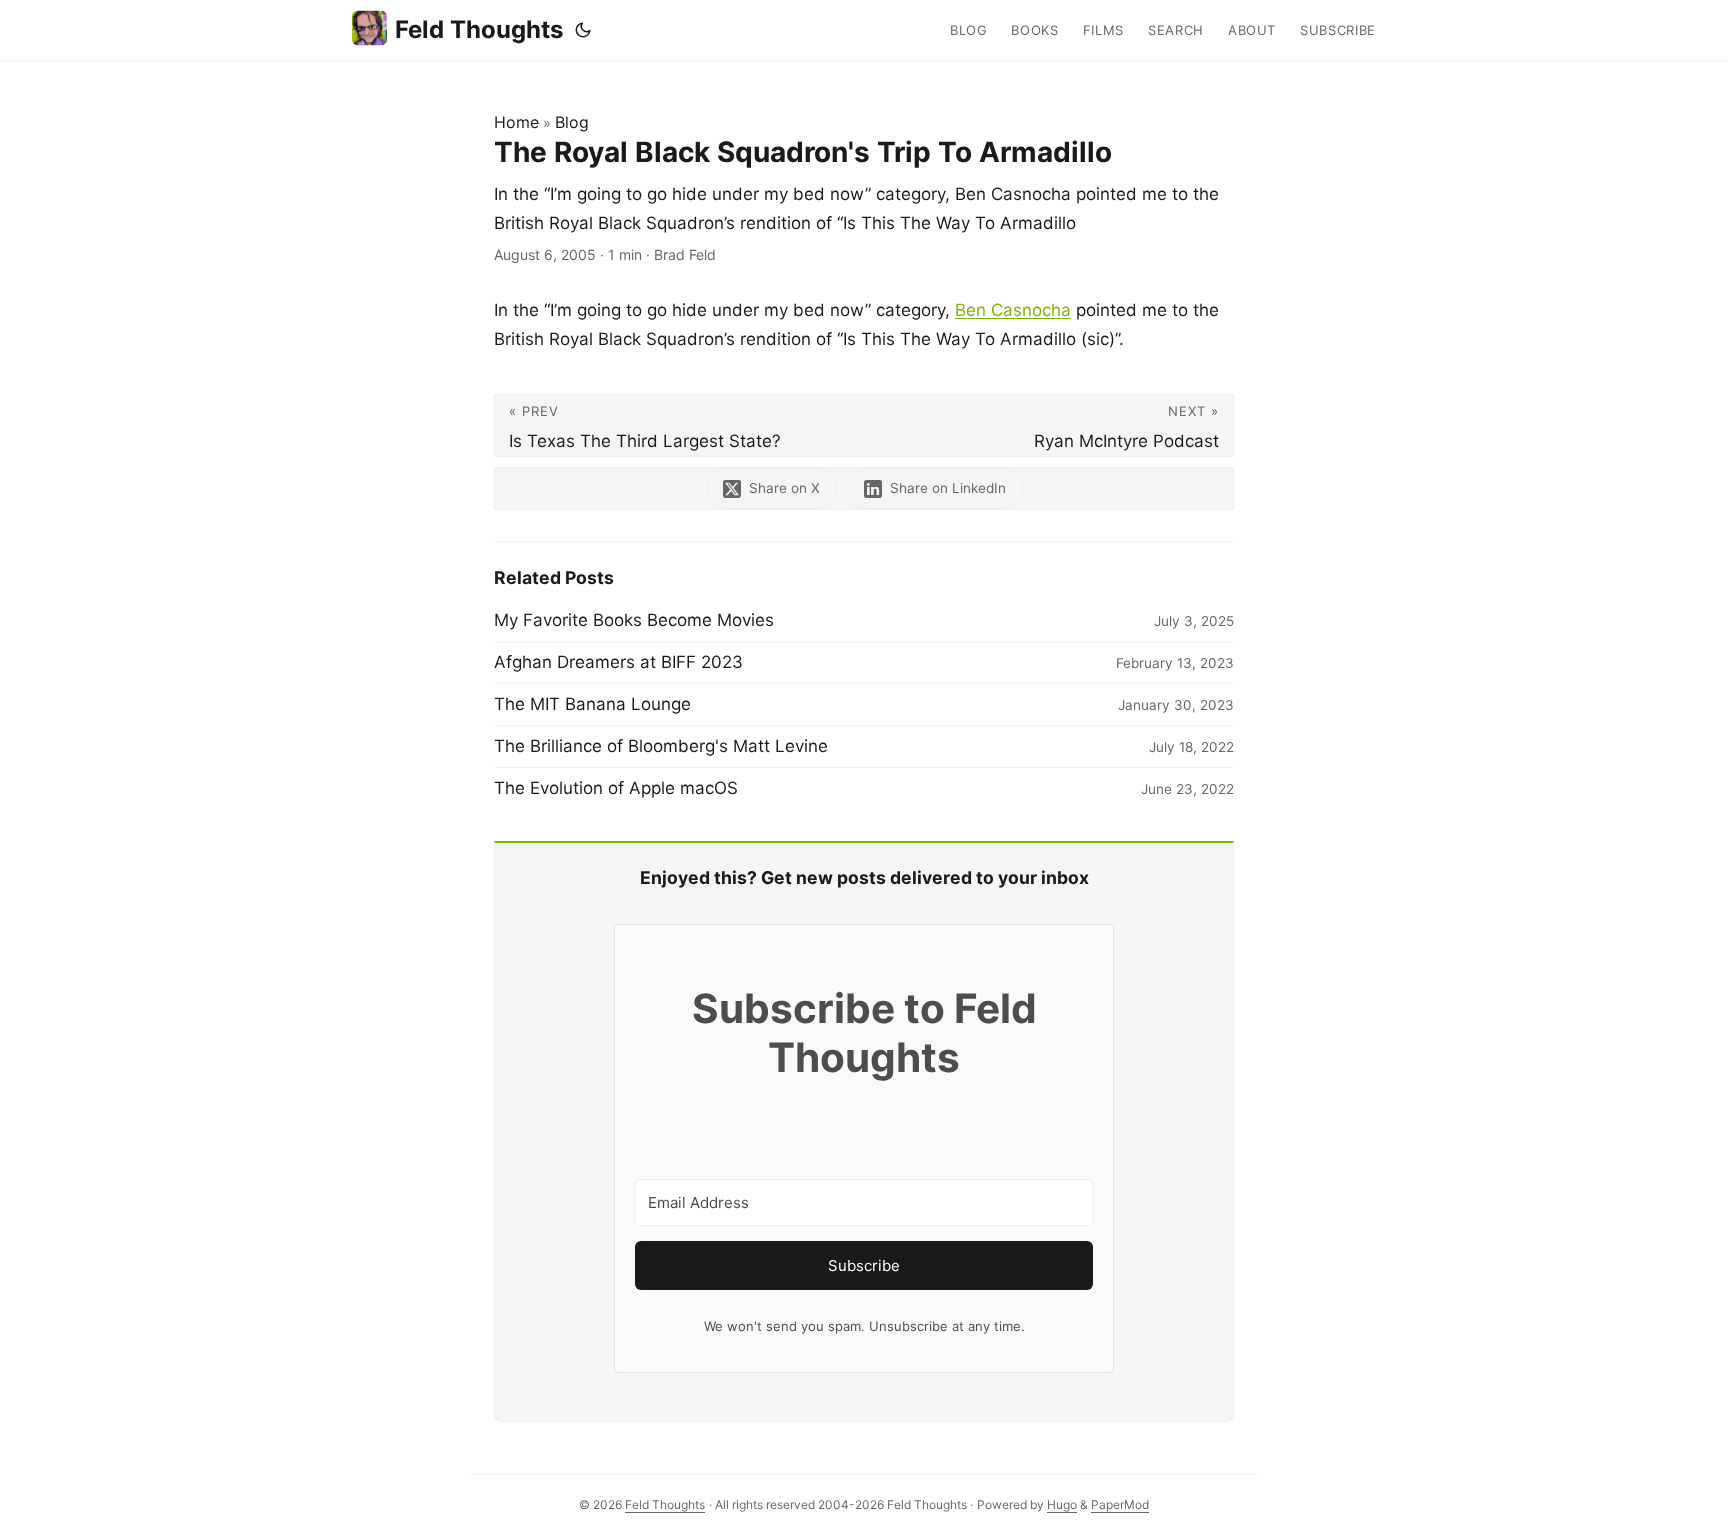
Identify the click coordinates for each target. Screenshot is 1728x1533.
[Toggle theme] (583, 30)
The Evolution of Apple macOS (616, 788)
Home (516, 122)
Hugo (1062, 1504)
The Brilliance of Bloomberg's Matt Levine (661, 746)
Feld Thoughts (479, 29)
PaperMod (1120, 1504)
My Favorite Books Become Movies (634, 620)
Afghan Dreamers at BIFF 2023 (618, 662)
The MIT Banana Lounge (592, 704)
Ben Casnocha (1013, 310)
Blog (572, 122)
